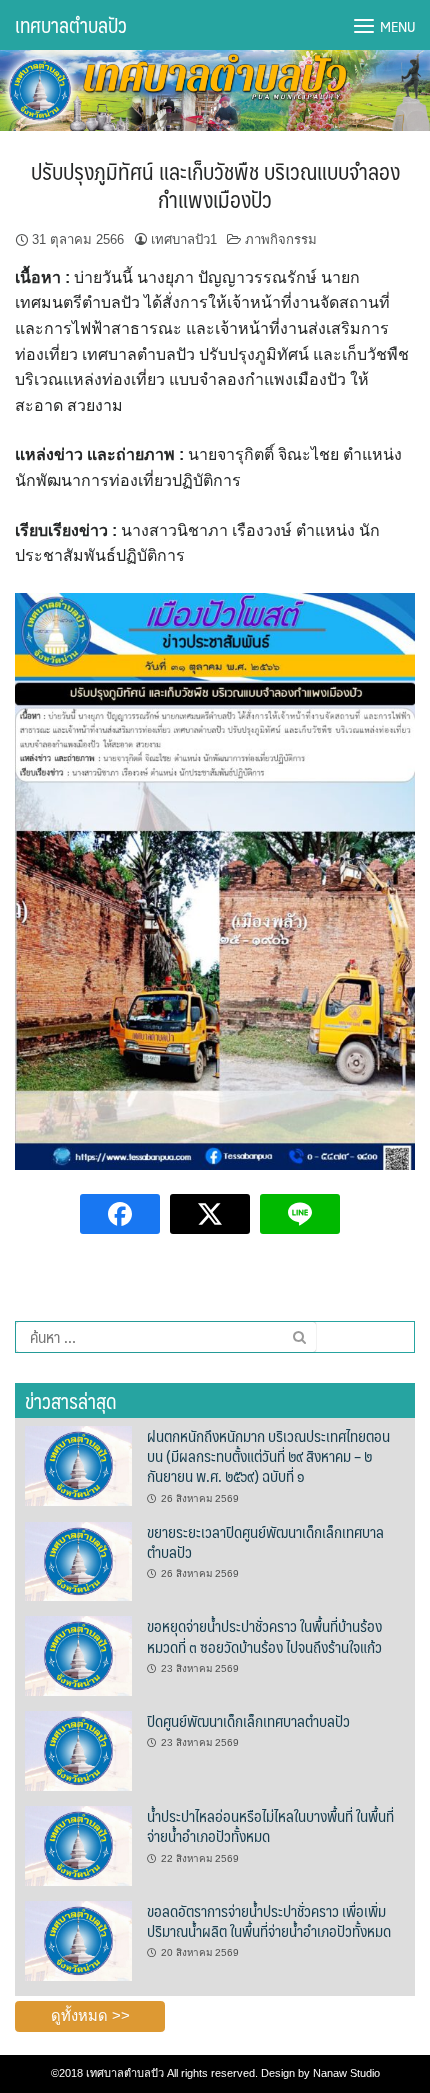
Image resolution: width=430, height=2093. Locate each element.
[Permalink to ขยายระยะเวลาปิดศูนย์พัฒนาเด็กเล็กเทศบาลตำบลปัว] (78, 1560)
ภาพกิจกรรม (281, 239)
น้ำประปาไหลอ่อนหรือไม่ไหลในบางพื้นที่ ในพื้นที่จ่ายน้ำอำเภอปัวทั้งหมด (270, 1825)
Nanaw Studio (346, 2073)
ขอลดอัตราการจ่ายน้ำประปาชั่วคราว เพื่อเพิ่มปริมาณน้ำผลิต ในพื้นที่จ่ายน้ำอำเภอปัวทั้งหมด (269, 1920)
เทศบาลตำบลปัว (71, 25)
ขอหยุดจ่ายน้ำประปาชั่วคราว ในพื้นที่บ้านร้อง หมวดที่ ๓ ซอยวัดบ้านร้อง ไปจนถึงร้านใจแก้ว (264, 1635)
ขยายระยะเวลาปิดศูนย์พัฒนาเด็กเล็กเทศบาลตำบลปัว (265, 1541)
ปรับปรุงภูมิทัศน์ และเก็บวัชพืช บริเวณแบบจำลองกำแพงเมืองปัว (215, 185)
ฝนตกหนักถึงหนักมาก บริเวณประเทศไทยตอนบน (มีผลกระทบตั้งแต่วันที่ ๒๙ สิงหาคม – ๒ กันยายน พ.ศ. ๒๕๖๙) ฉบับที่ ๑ (268, 1456)
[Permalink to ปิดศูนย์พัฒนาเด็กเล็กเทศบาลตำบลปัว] (78, 1750)
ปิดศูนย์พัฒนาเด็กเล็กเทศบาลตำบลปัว (248, 1720)
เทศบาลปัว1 (184, 239)
